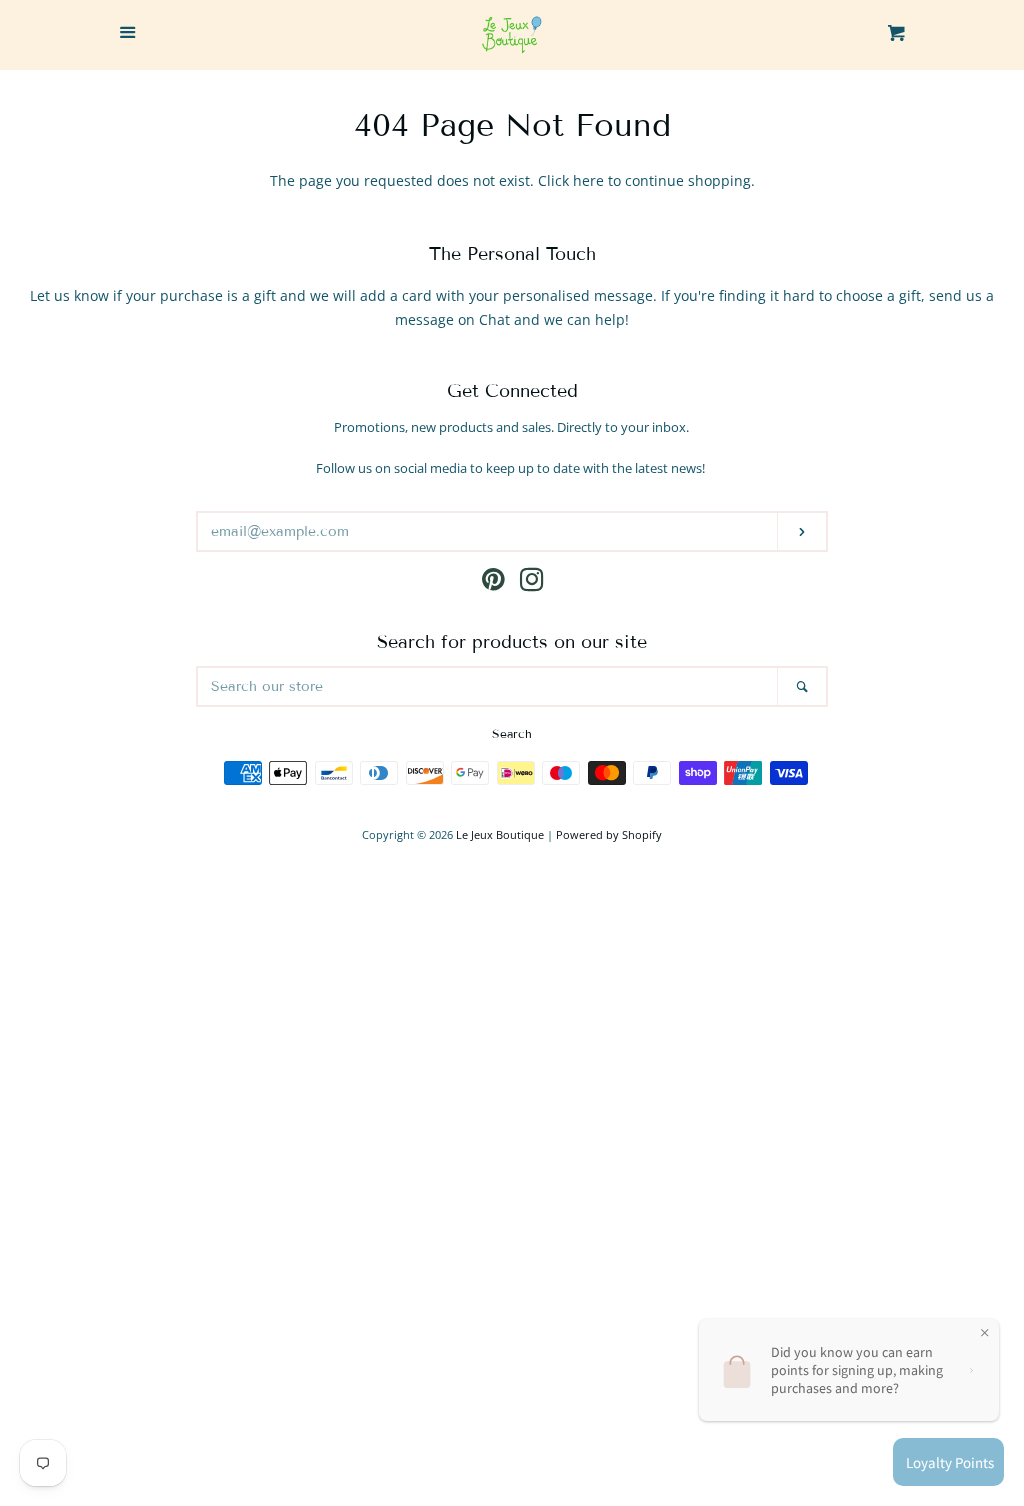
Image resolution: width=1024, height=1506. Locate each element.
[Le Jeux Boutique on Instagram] (532, 583)
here (588, 180)
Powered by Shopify (609, 834)
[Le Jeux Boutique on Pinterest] (493, 583)
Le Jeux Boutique (500, 834)
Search (512, 733)
